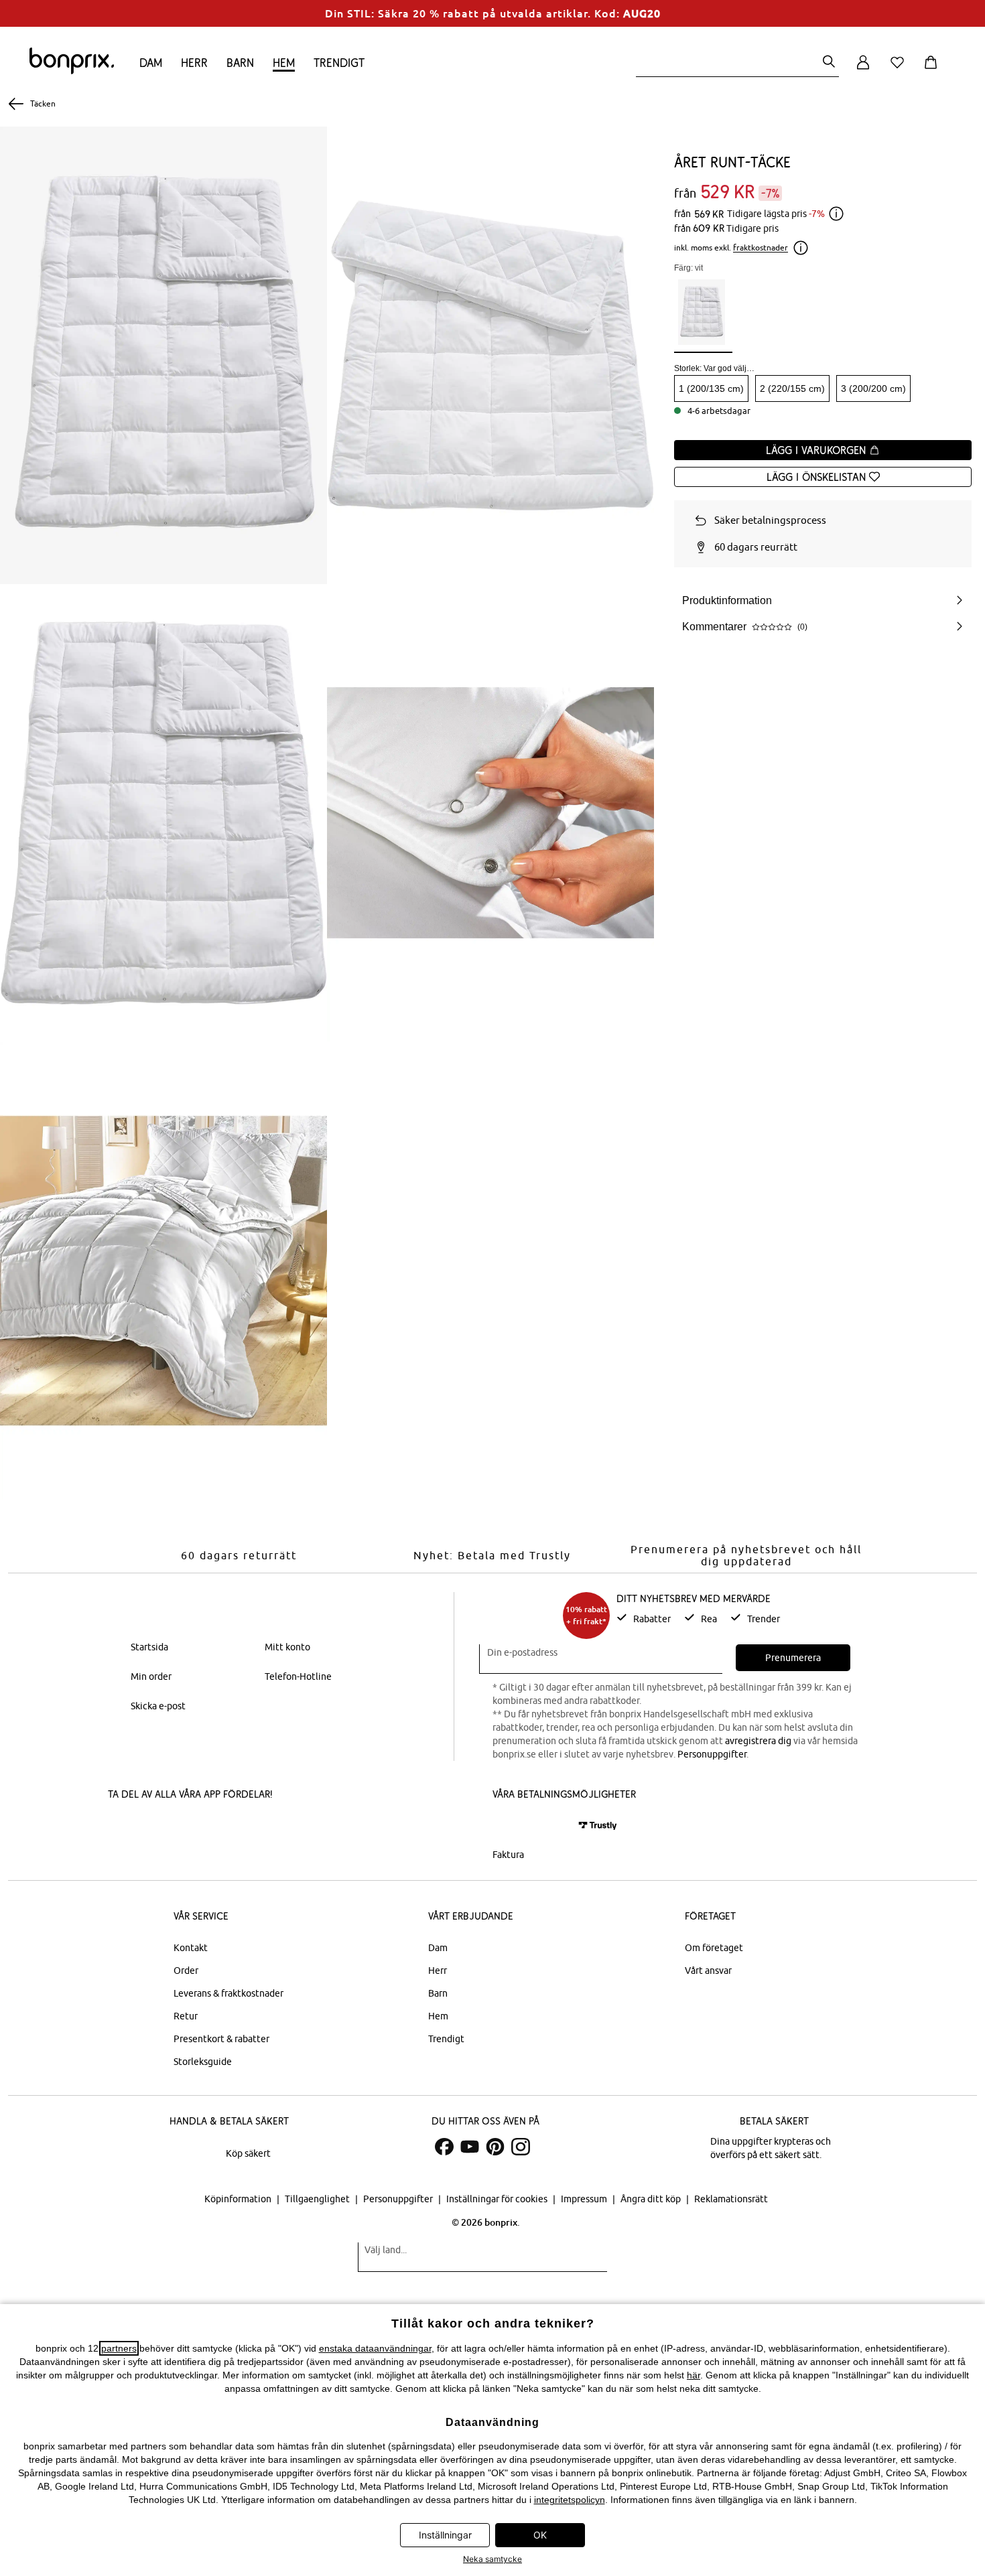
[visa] (549, 1826)
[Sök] (829, 63)
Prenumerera (793, 1658)
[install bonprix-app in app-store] (153, 1828)
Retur (186, 2016)
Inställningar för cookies (498, 2199)
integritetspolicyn (570, 2500)
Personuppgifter (712, 1754)
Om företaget (714, 1948)
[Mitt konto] (863, 70)
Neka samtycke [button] (492, 2559)
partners (119, 2348)
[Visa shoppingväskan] (933, 70)
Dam (151, 63)
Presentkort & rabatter (221, 2039)
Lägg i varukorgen (817, 450)
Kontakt (191, 1948)
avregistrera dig (758, 1741)
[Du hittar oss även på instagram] (521, 2147)
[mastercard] (511, 1826)
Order (186, 1971)
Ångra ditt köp (652, 2199)
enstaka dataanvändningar (375, 2348)
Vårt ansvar (708, 1971)
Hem (284, 63)
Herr (194, 63)
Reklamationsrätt (731, 2199)
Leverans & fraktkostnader (228, 1993)
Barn (240, 63)
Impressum (585, 2199)
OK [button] (540, 2535)
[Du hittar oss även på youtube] (470, 2147)
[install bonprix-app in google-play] (250, 1828)
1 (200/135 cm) (711, 388)
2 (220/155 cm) (792, 388)
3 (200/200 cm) (873, 388)
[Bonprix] (72, 71)
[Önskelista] (900, 70)
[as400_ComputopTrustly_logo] (598, 1826)
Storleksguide (203, 2062)
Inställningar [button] (445, 2535)
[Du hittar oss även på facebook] (444, 2147)
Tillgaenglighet (318, 2199)
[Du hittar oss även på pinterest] (495, 2147)
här (694, 2375)
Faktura (508, 1855)
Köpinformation (239, 2199)
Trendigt (339, 63)
